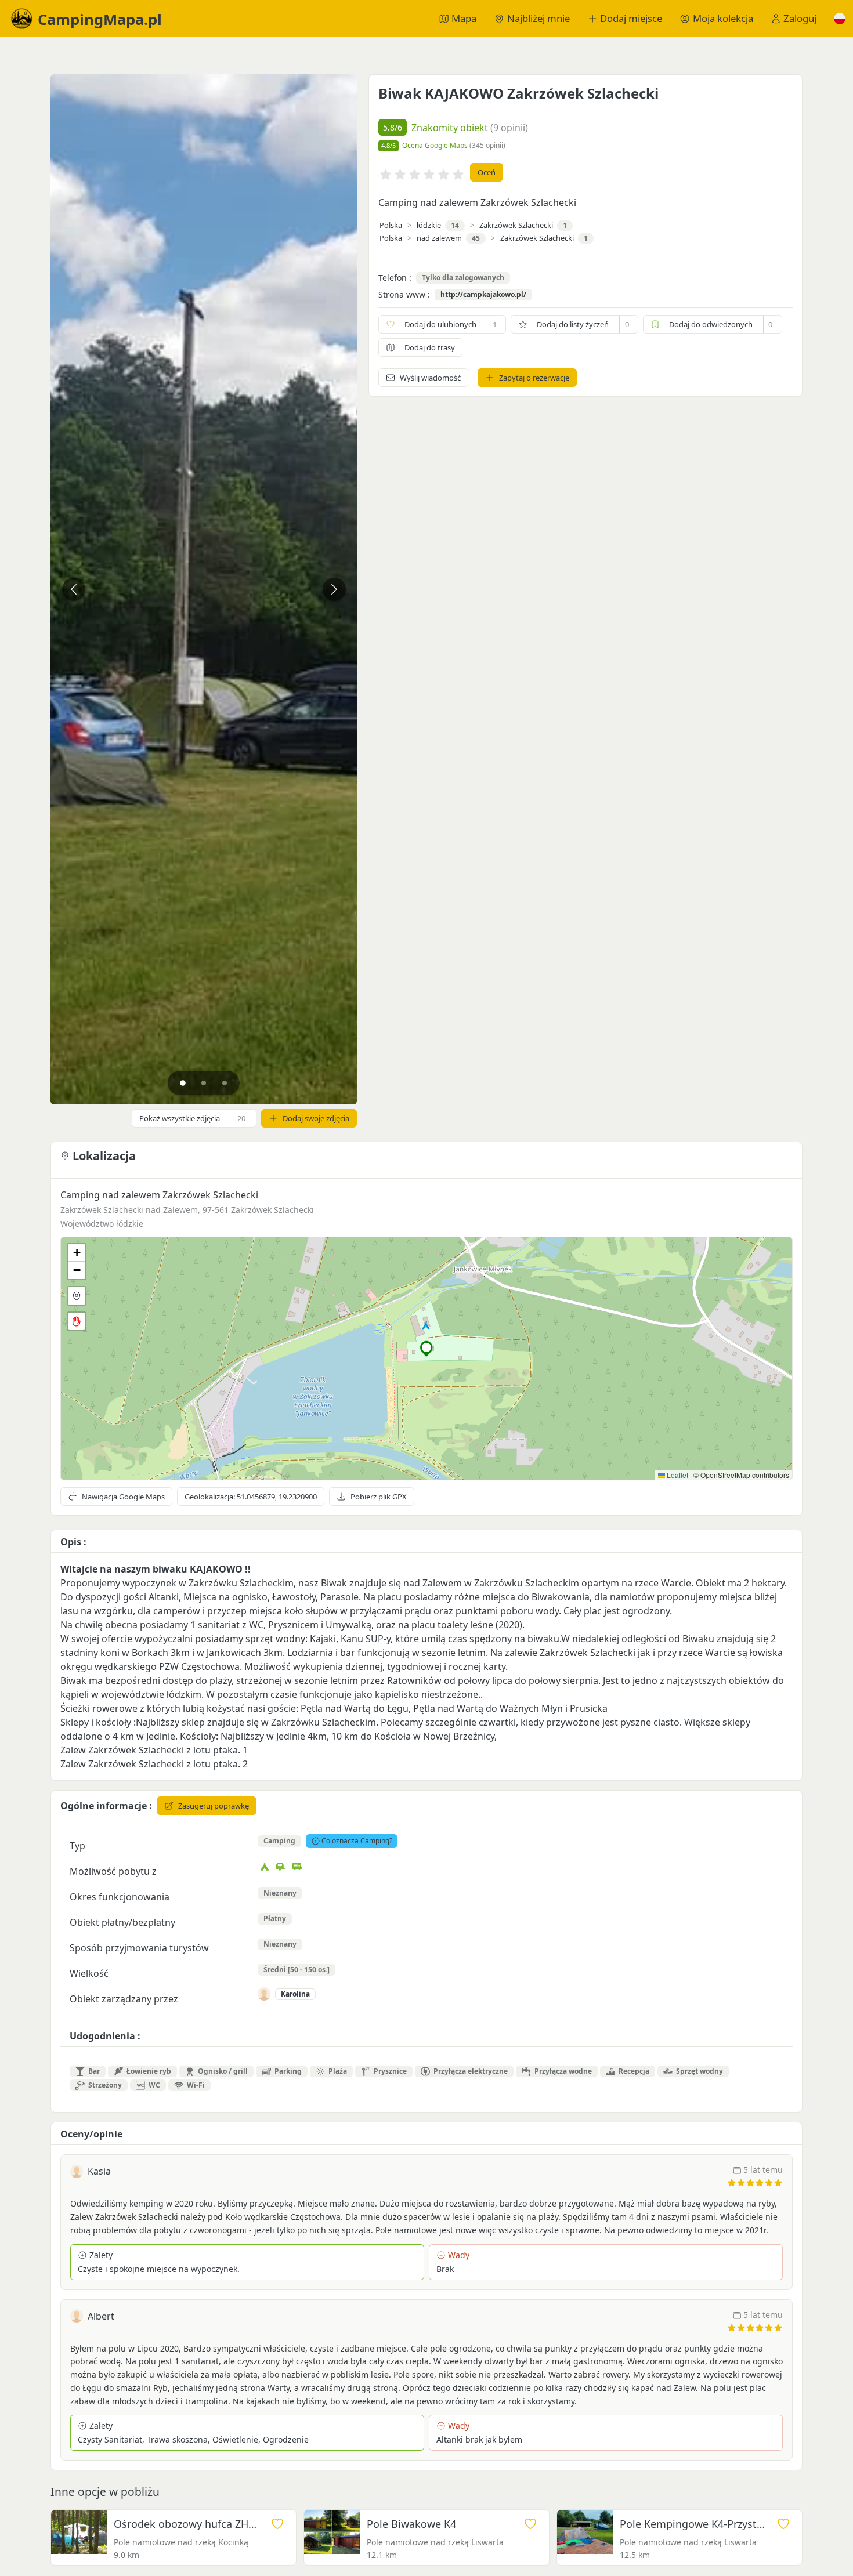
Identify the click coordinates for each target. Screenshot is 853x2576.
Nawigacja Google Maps (123, 1497)
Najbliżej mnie (538, 18)
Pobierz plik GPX (379, 1497)
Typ (77, 1846)
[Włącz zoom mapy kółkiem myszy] (77, 1321)
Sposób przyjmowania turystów (139, 1948)
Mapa (464, 18)
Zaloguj (800, 18)
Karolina (295, 1994)
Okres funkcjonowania (120, 1897)
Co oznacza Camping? (357, 1841)
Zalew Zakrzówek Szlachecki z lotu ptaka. (150, 1750)
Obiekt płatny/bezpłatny (122, 1922)
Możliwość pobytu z (113, 1871)
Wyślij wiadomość (430, 378)
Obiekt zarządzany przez (124, 1999)
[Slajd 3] (225, 1083)
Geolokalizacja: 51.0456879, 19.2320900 (251, 1497)
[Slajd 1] (183, 1083)
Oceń (487, 172)
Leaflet (677, 1475)
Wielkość (89, 1973)
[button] (840, 19)
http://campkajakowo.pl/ (483, 295)
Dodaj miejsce (631, 18)
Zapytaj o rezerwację (534, 378)
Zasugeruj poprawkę (214, 1806)
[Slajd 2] (204, 1083)
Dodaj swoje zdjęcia (316, 1118)
